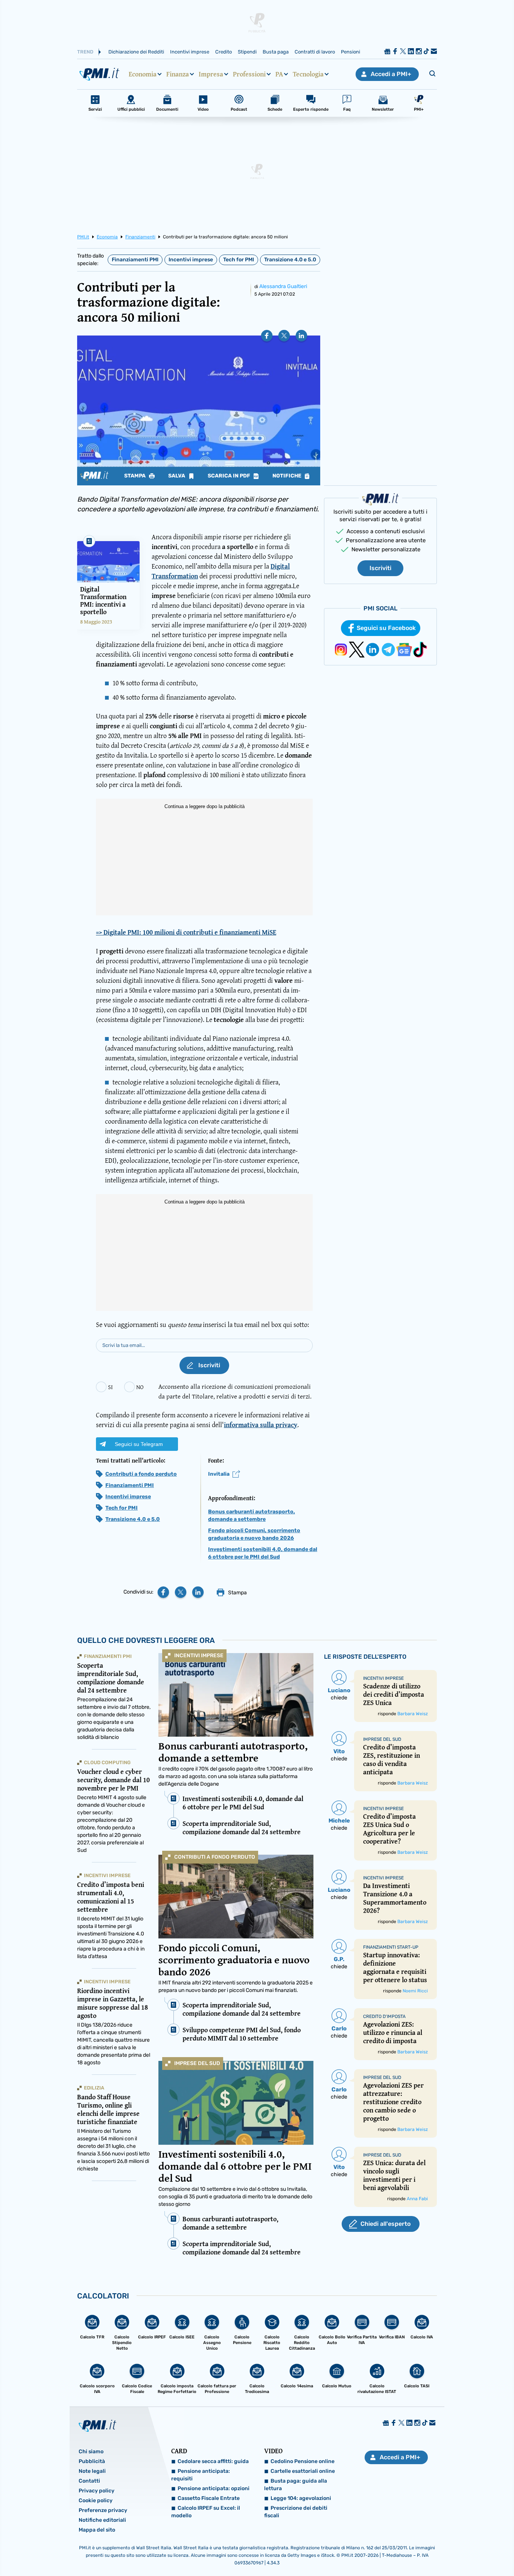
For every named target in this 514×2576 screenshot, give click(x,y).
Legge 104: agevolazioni (301, 2498)
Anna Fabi (417, 2199)
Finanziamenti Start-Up (391, 1947)
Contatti (89, 2481)
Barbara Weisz (413, 1714)
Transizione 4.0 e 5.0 (290, 260)
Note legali (92, 2471)
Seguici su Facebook (386, 628)
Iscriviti (380, 568)
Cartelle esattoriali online (303, 2471)
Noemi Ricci (415, 1991)
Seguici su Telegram (139, 1444)
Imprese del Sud (197, 2063)
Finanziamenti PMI (135, 260)
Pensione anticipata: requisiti (201, 2475)
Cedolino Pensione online (303, 2461)
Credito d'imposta (384, 2016)
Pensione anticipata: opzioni (214, 2488)
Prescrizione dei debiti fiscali (296, 2512)
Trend (85, 52)
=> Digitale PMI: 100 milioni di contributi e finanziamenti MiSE (186, 932)
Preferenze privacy (103, 2510)
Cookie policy (96, 2501)
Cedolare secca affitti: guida (213, 2461)
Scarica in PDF (230, 476)
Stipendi (247, 52)
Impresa (211, 74)
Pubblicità (92, 2461)
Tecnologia (308, 74)
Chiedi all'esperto (385, 2224)
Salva (177, 476)
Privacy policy (97, 2491)
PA (279, 74)
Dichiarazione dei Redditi (136, 52)
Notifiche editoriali (102, 2520)
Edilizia (94, 2088)
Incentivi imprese (190, 52)
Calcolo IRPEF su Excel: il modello (206, 2512)
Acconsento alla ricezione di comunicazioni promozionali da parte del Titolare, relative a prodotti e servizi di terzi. (235, 1391)
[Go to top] (441, 2551)
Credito (224, 52)
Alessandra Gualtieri (283, 286)
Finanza (178, 74)
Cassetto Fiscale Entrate (209, 2498)
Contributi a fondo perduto (141, 1474)
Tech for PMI (239, 260)
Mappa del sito (97, 2530)
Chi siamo (91, 2452)
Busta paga (276, 52)
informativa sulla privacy (261, 1425)
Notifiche (287, 476)
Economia (143, 74)
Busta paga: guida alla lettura (296, 2485)
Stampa (135, 476)
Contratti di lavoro (315, 52)
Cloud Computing (107, 1762)
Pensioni (351, 52)
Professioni (249, 74)
